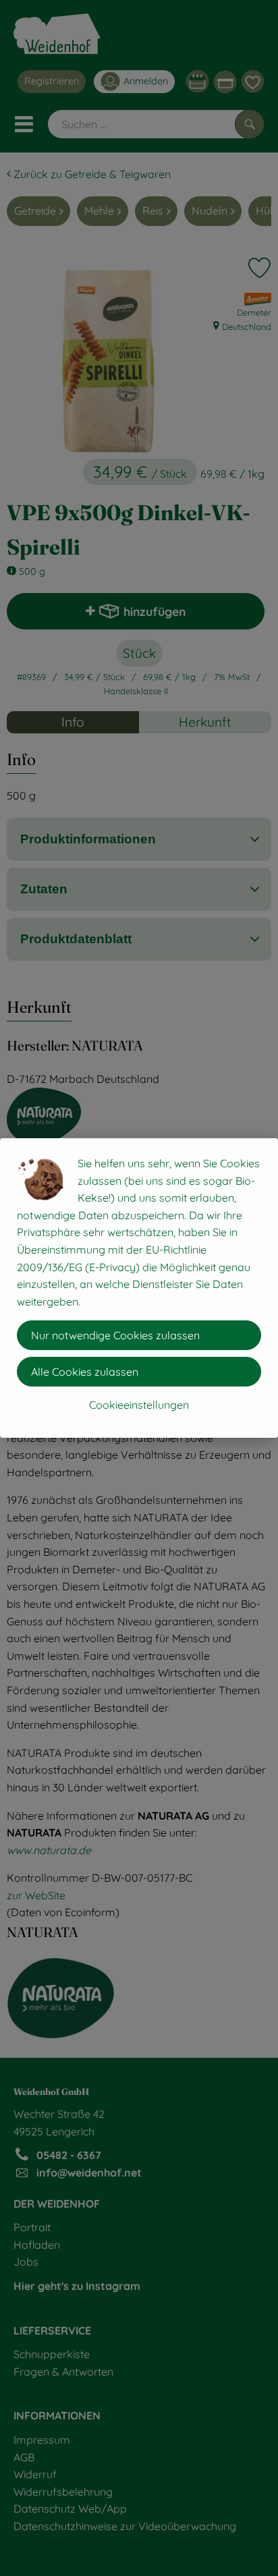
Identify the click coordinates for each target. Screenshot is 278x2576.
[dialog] (139, 1288)
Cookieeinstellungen (139, 1405)
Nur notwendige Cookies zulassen (115, 1335)
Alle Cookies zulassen (85, 1372)
